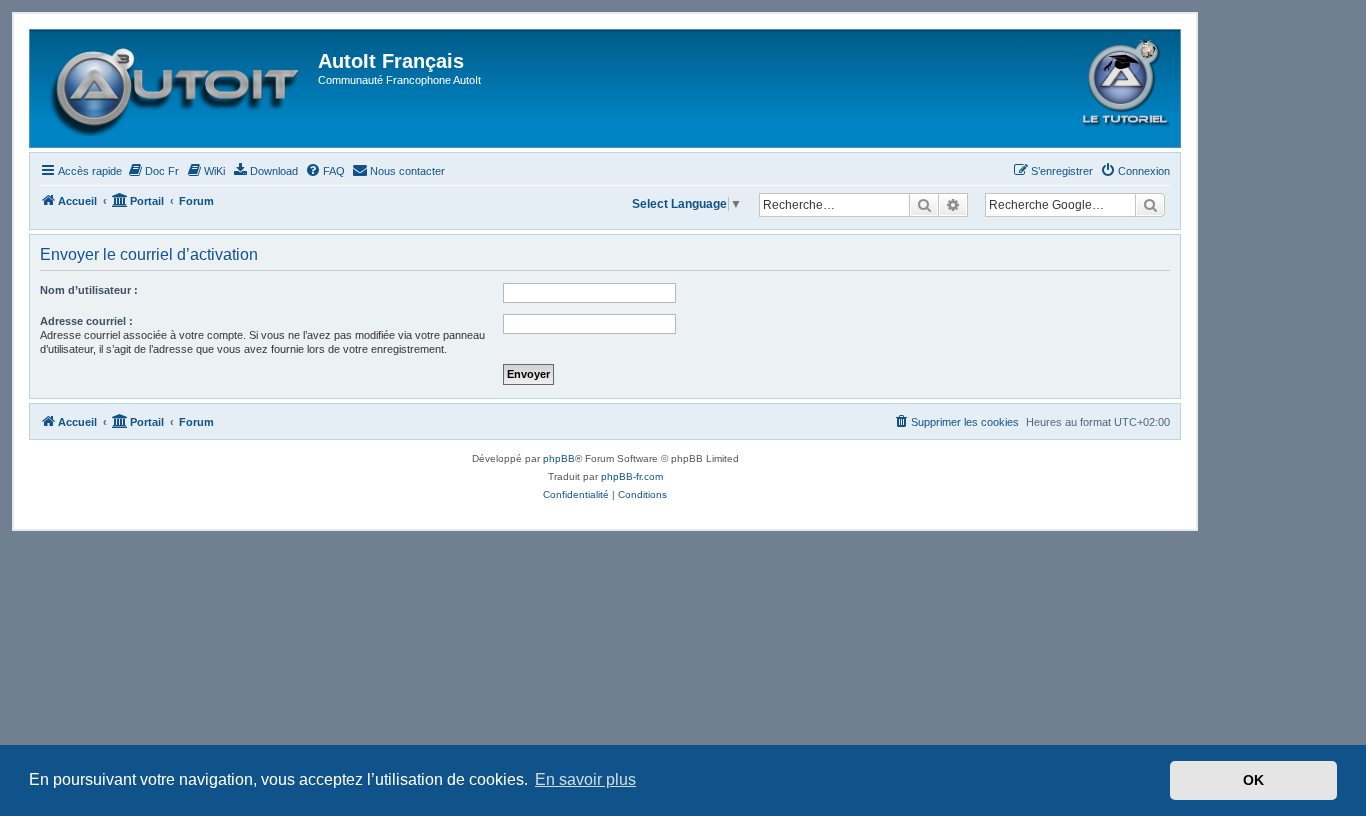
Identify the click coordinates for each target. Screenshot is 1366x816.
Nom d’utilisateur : (89, 290)
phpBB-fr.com (632, 476)
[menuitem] (153, 171)
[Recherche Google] (1150, 205)
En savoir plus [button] (585, 779)
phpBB (559, 458)
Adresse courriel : (86, 321)
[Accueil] (176, 88)
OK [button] (1253, 780)
